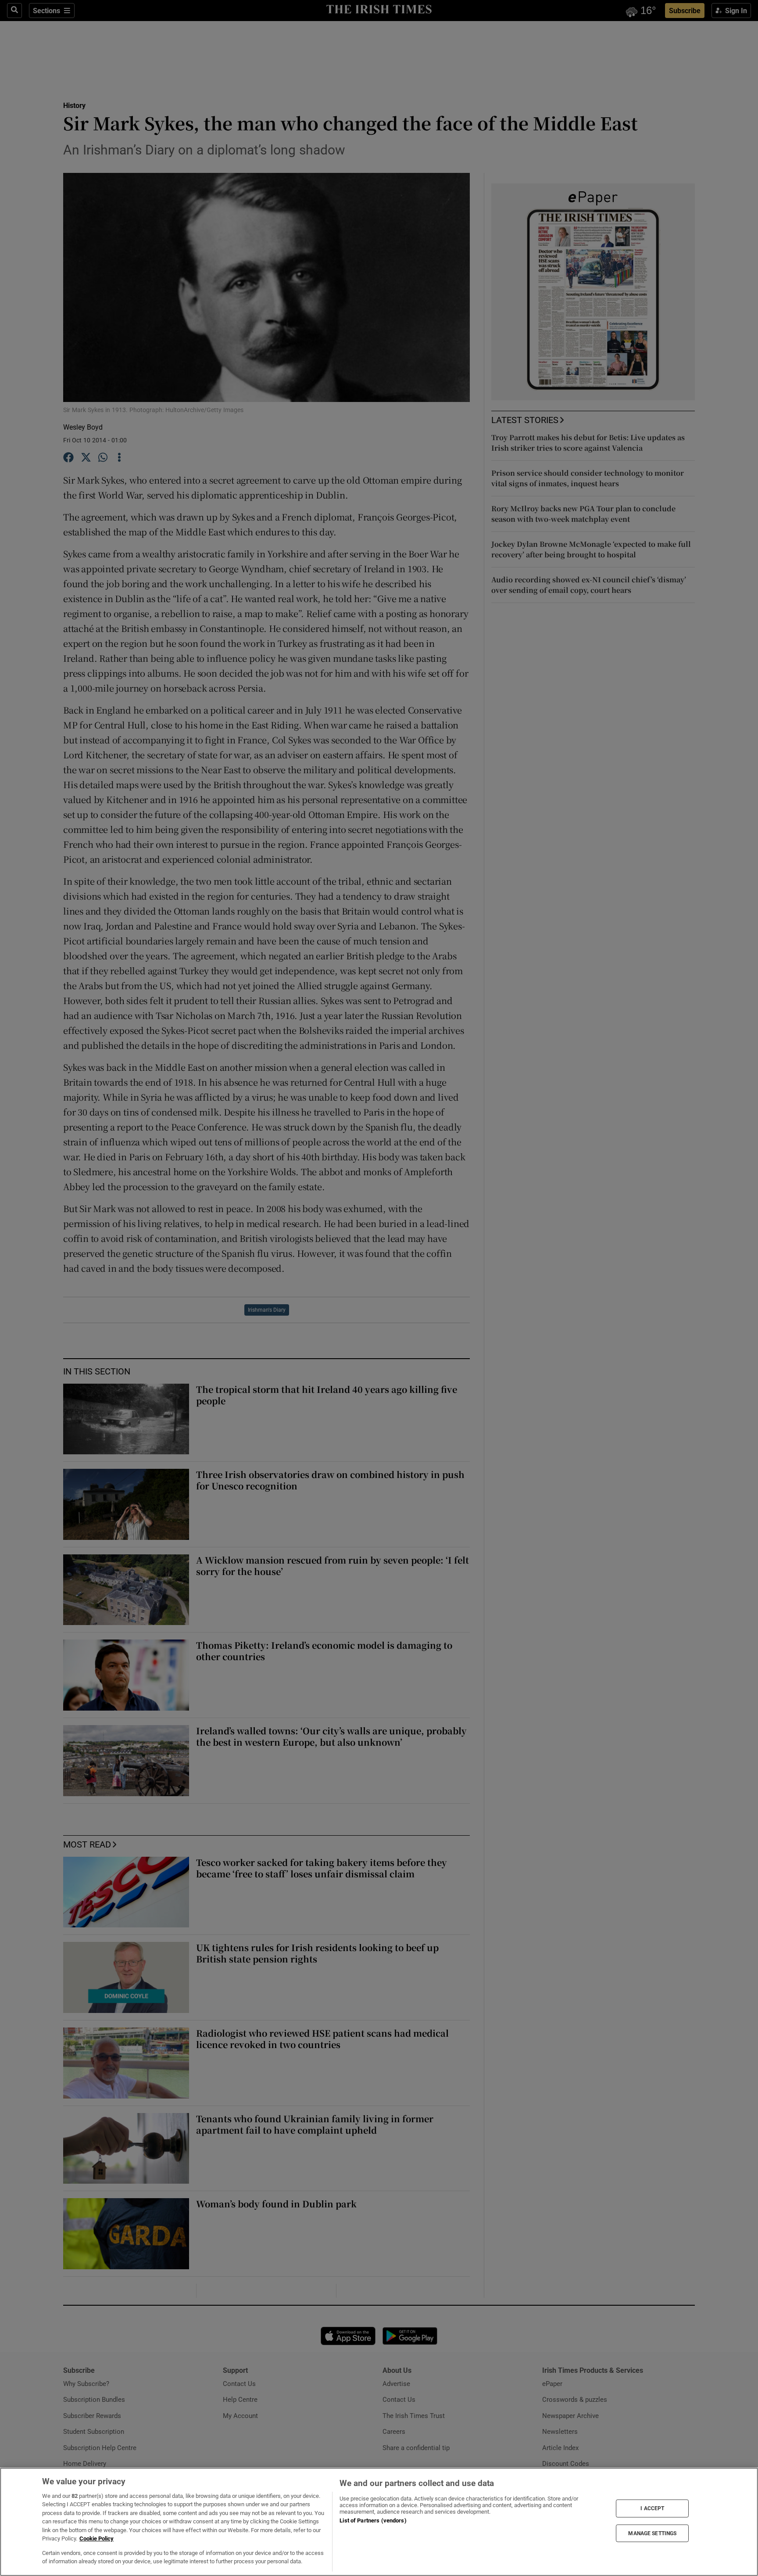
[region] (379, 2522)
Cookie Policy (97, 2538)
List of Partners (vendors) (373, 2520)
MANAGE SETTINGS (652, 2533)
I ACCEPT (652, 2508)
